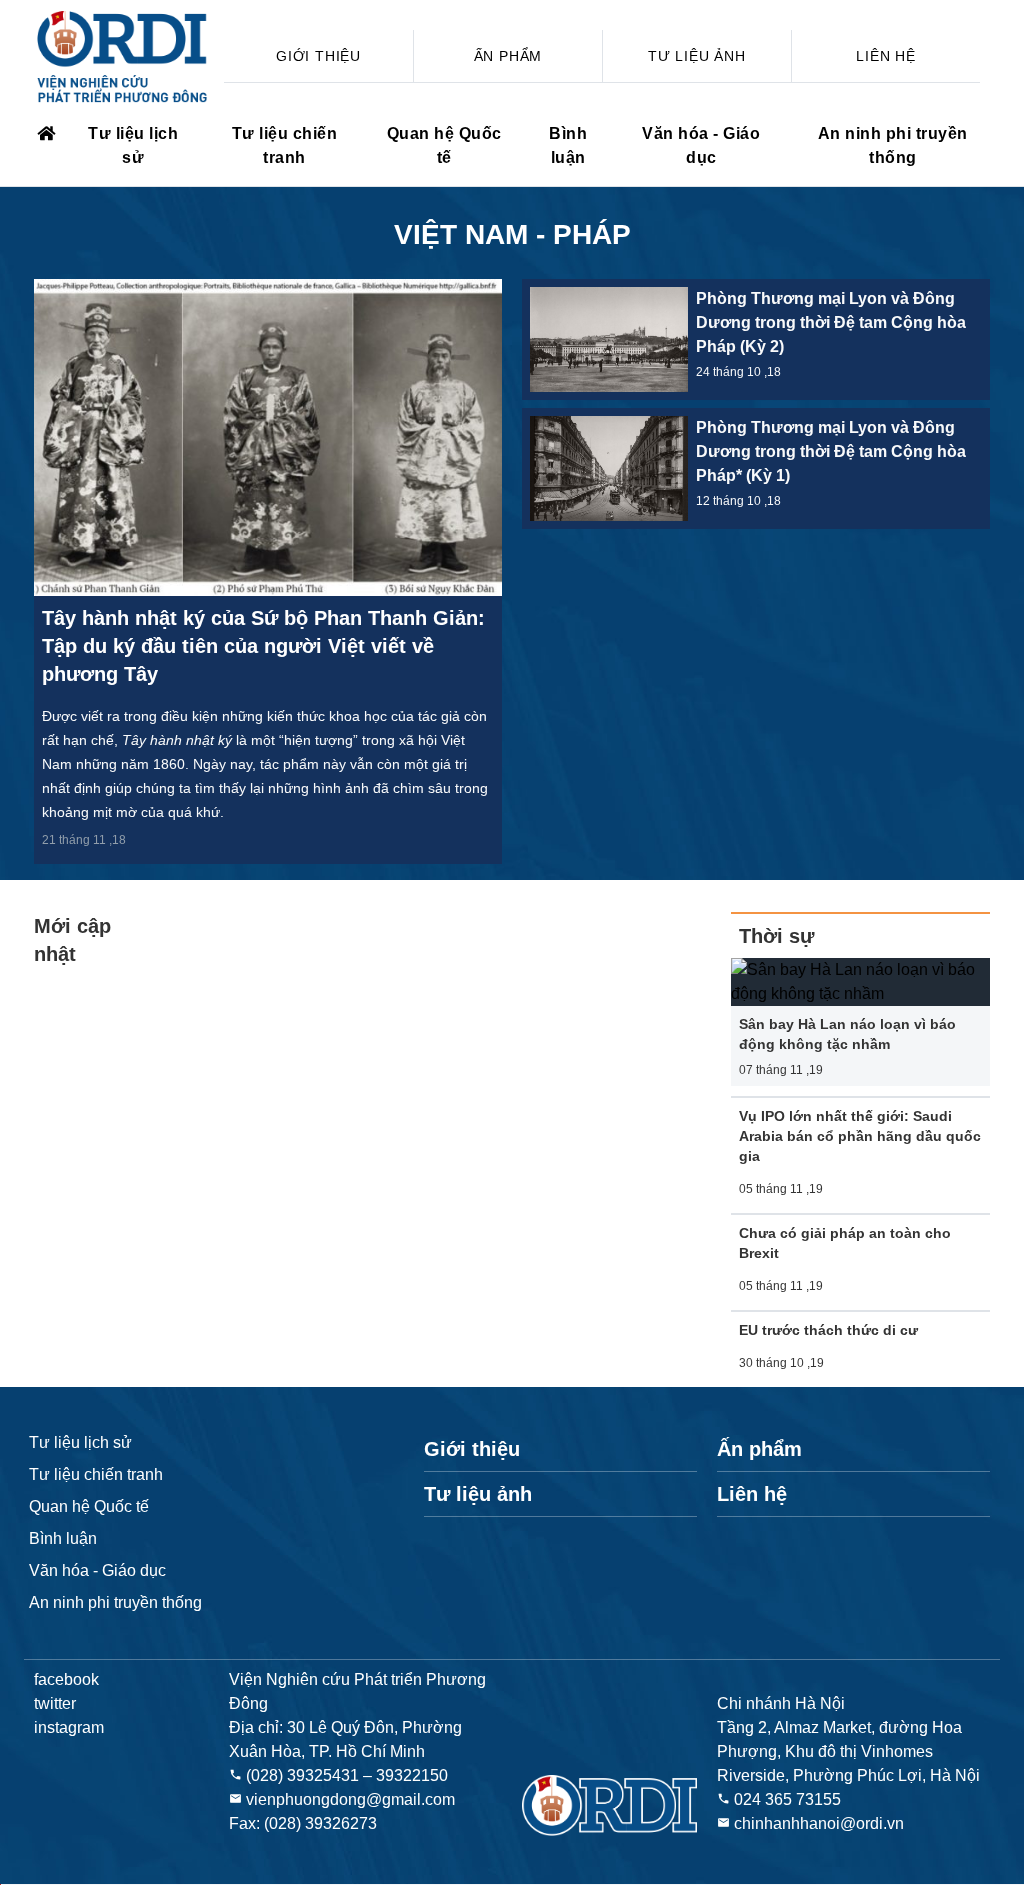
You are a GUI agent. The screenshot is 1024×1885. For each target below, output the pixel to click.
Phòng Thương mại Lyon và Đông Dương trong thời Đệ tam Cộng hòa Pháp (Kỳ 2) (831, 322)
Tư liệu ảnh (697, 56)
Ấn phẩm (508, 56)
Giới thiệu (318, 56)
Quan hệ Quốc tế (444, 145)
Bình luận (568, 145)
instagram (69, 1727)
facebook (66, 1679)
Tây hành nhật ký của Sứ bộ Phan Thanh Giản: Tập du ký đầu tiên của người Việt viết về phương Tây (263, 646)
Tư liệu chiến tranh (285, 145)
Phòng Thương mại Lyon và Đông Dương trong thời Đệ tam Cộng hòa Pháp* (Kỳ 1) (831, 451)
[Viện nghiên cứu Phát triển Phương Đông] (124, 57)
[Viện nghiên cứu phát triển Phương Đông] (45, 134)
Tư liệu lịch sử (133, 145)
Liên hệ (886, 56)
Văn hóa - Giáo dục (701, 145)
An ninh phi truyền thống (893, 145)
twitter (55, 1703)
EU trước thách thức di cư (828, 1330)
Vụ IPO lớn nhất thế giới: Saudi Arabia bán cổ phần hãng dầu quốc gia (860, 1136)
